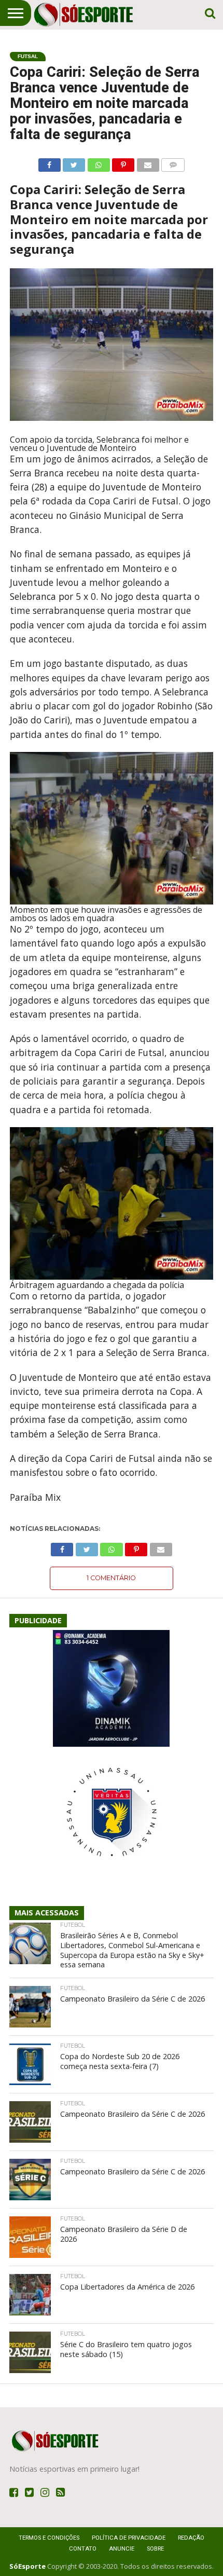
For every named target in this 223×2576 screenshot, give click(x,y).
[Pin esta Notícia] (123, 162)
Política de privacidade (129, 2538)
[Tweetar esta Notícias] (74, 162)
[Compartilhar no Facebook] (50, 162)
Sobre (155, 2549)
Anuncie (122, 2549)
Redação (191, 2538)
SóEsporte (27, 2566)
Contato (83, 2549)
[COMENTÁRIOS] (173, 162)
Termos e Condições (49, 2538)
